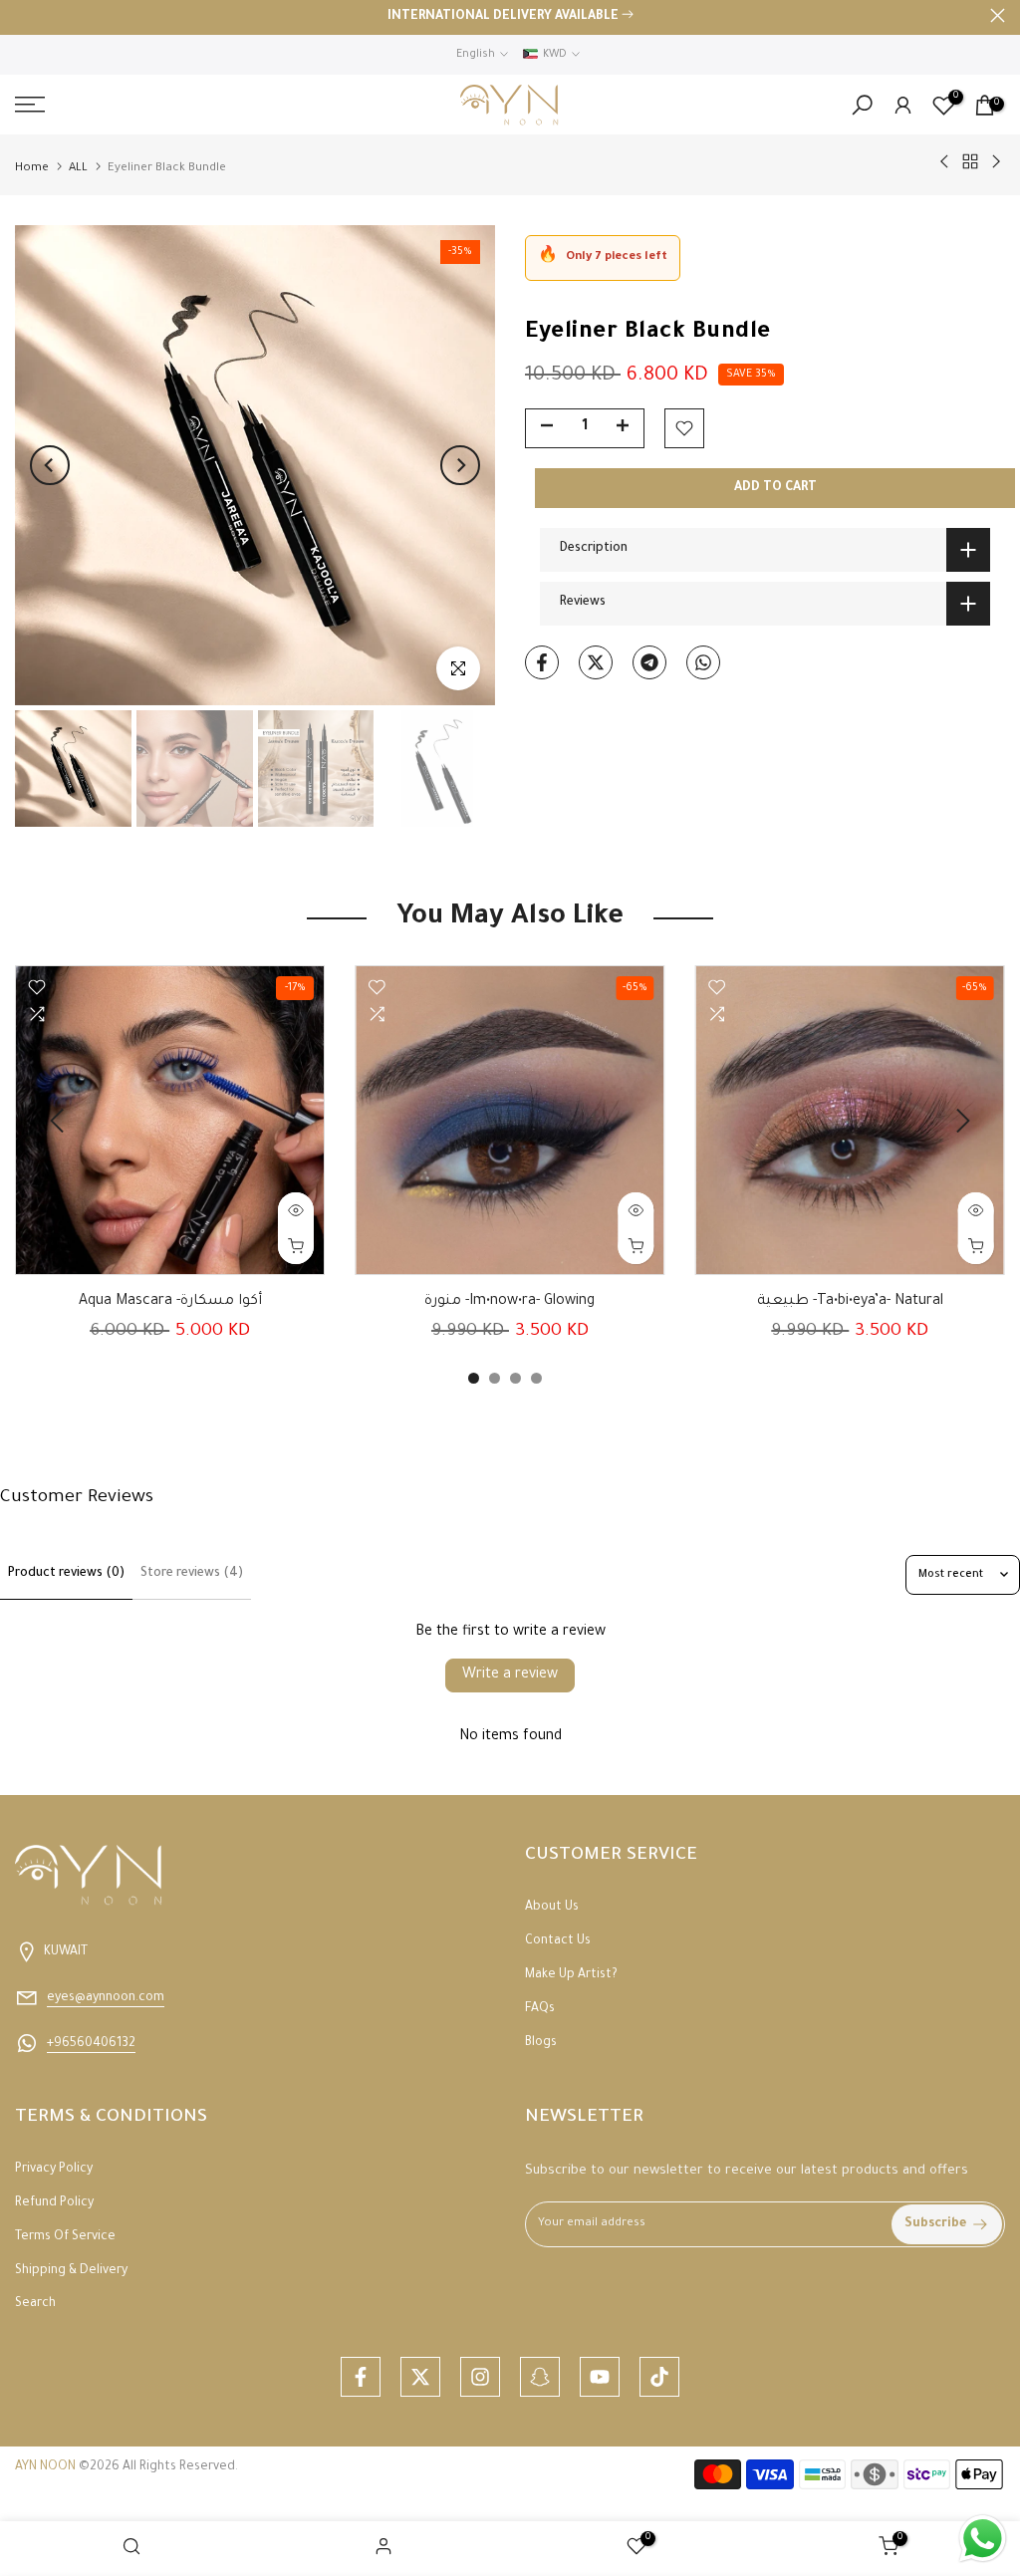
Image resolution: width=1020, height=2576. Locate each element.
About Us (552, 1908)
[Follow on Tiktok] (659, 2377)
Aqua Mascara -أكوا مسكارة (170, 1302)
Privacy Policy (54, 2170)
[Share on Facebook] (542, 662)
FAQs (540, 2009)
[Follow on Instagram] (480, 2377)
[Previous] (50, 465)
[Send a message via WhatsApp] (983, 2539)
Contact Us (558, 1941)
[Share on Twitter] (596, 662)
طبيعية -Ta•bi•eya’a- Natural (850, 1302)
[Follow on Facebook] (361, 2377)
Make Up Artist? (571, 1975)
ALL (78, 169)
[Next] (460, 465)
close (22, 15)
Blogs (541, 2043)
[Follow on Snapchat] (540, 2377)
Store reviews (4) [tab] (192, 1574)
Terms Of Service (65, 2237)
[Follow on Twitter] (420, 2377)
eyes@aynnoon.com (106, 1998)
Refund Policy (54, 2203)
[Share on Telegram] (649, 662)
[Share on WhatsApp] (703, 662)
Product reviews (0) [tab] (66, 1574)
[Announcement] (510, 18)
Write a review (510, 1675)
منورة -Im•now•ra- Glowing (510, 1302)
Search (35, 2304)
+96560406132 (91, 2044)
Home (32, 169)
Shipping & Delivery (71, 2271)
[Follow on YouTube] (600, 2377)
